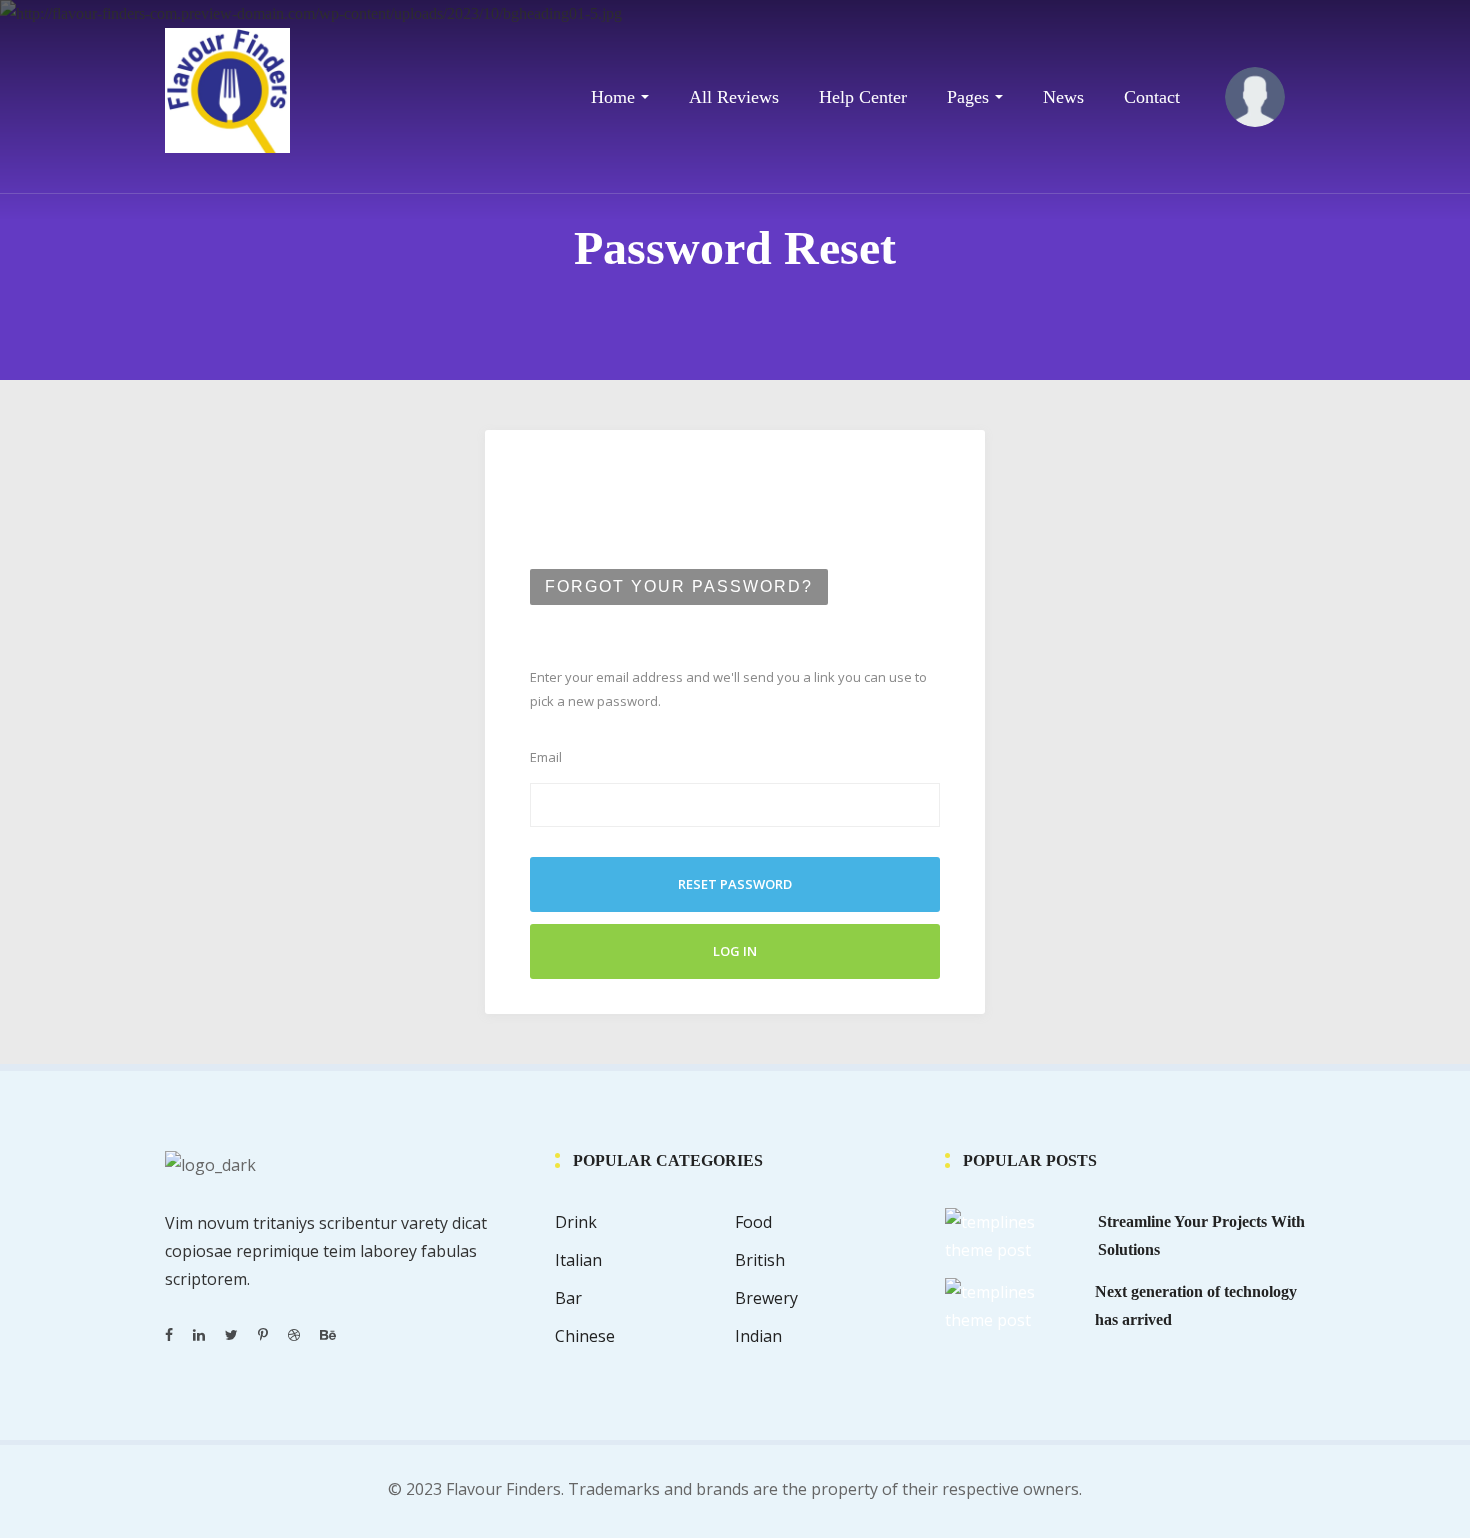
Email (546, 757)
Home (613, 97)
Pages (968, 97)
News (1063, 97)
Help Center (863, 97)
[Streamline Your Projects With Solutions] (1013, 1234)
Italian (578, 1260)
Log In (735, 951)
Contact (1152, 97)
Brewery (766, 1298)
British (760, 1260)
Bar (568, 1298)
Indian (758, 1336)
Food (753, 1222)
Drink (576, 1222)
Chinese (585, 1336)
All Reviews (734, 97)
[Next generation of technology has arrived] (1012, 1304)
